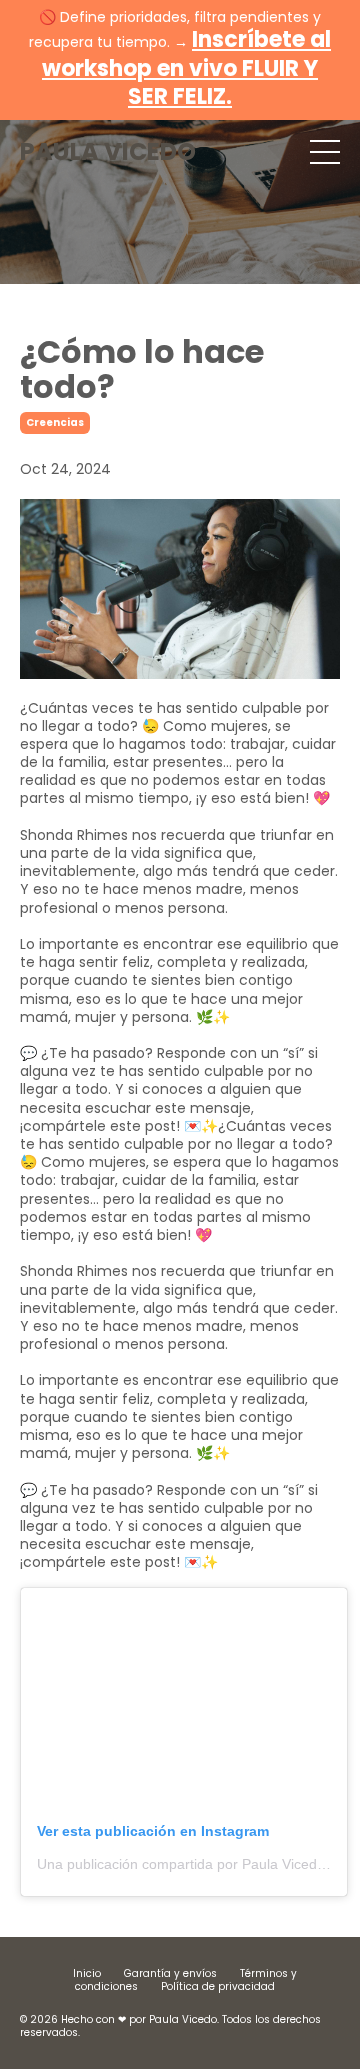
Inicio (87, 1973)
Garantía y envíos (170, 1973)
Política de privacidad (218, 1986)
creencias (55, 422)
